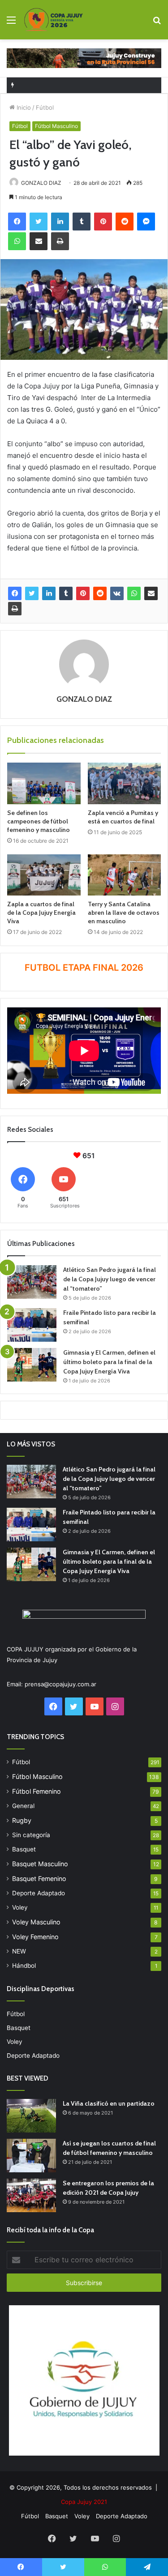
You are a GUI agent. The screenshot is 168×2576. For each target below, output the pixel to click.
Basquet (24, 1849)
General (23, 1806)
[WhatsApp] (134, 593)
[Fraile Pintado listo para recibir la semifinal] (32, 1325)
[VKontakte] (117, 593)
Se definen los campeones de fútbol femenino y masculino (39, 821)
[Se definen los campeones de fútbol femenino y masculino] (44, 783)
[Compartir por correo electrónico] (151, 593)
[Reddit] (100, 593)
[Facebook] (15, 593)
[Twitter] (32, 593)
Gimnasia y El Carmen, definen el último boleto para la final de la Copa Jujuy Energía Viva (109, 1362)
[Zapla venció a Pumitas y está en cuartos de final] (125, 783)
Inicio (23, 107)
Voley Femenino (35, 1937)
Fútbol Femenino (37, 1791)
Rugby (22, 1820)
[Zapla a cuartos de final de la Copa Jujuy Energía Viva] (44, 875)
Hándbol (24, 1966)
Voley (20, 1907)
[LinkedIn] (49, 593)
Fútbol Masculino (56, 126)
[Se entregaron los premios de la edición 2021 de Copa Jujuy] (31, 2195)
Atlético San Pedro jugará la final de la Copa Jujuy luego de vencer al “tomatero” (110, 1279)
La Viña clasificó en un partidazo (109, 2103)
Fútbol (45, 107)
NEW (19, 1951)
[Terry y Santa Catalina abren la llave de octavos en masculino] (125, 875)
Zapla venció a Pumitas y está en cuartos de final (123, 817)
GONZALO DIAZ (41, 183)
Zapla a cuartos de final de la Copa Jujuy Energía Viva (41, 913)
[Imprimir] (15, 609)
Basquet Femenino (39, 1879)
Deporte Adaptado (39, 1893)
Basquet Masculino (40, 1864)
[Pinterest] (83, 593)
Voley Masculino (36, 1922)
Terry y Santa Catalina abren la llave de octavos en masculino (124, 913)
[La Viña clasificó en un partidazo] (31, 2116)
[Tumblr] (66, 593)
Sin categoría (31, 1835)
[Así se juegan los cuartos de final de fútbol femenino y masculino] (31, 2156)
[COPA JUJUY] (54, 20)
